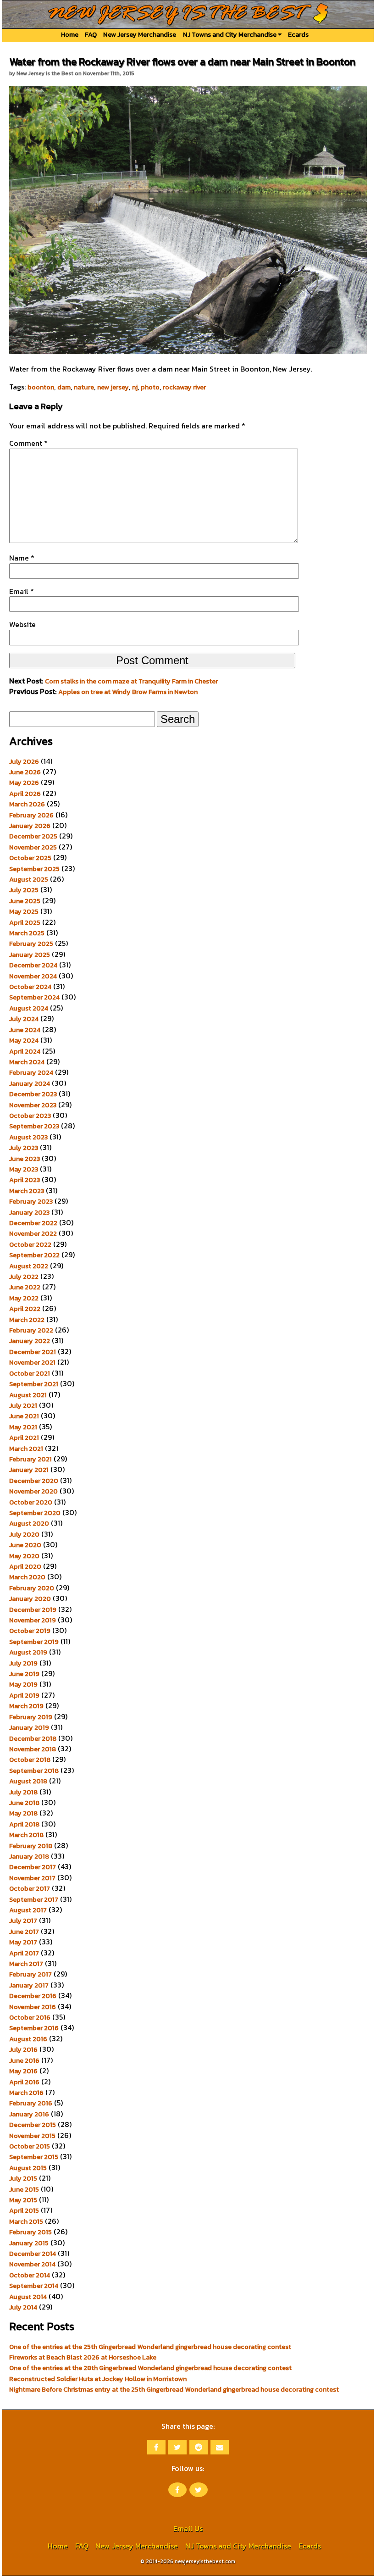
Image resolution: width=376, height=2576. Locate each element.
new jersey (113, 387)
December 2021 (33, 1352)
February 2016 (31, 2103)
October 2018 (30, 1760)
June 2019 (24, 1674)
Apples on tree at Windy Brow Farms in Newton (128, 692)
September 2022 (34, 1255)
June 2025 (25, 901)
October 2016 (30, 2017)
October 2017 (30, 1888)
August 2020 (29, 1523)
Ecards (298, 34)
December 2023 (33, 1094)
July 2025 (24, 890)
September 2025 (34, 869)
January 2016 (29, 2114)
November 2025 (33, 847)
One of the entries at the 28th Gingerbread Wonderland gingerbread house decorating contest (150, 2368)
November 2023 (33, 1105)
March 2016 (26, 2093)
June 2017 (24, 1932)
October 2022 (30, 1244)
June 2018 (24, 1803)
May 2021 (23, 1427)
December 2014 (33, 2254)
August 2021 (28, 1395)
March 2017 (26, 1964)
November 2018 (33, 1749)
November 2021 (32, 1362)
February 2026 (31, 815)
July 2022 (24, 1277)
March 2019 (26, 1706)
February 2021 (30, 1459)
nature (84, 387)
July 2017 (23, 1921)
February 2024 (31, 1072)
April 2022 (25, 1309)
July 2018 (23, 1792)
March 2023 (27, 1191)
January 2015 (29, 2243)
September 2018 (34, 1771)
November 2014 (32, 2264)
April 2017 (24, 1953)
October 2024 (30, 987)
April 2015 (24, 2210)
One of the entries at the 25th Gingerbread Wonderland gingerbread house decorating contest (150, 2347)
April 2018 (24, 1824)
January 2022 (30, 1341)
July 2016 (23, 2049)
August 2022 (29, 1266)
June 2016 (24, 2060)
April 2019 (24, 1695)
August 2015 (28, 2168)
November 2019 (33, 1620)
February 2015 (30, 2232)
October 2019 (30, 1631)
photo (150, 387)
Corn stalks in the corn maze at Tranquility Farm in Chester (131, 681)
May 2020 (24, 1556)
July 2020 (24, 1534)
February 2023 (31, 1201)
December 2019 (33, 1610)
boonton (41, 387)
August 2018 (28, 1781)
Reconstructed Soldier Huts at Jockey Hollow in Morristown (98, 2379)
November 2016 (33, 2007)
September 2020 (35, 1513)
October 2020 (31, 1502)
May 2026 (24, 783)
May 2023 (24, 1169)
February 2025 (31, 944)
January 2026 (30, 826)
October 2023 (30, 1116)
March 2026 (27, 804)
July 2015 (23, 2178)
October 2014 (30, 2275)
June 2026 (25, 772)
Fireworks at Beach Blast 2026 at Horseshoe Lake (83, 2357)
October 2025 (30, 858)
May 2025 (24, 911)
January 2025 (30, 955)
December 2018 (33, 1738)
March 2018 (26, 1835)
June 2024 (25, 1030)
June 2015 (24, 2189)
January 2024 (30, 1083)
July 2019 (23, 1663)
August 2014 (28, 2297)
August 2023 (28, 1137)
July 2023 (24, 1148)
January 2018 (29, 1856)
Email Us (188, 2528)
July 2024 (24, 1019)
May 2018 (23, 1813)
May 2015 (23, 2200)
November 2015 (32, 2136)
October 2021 (30, 1373)
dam (64, 387)
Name (22, 558)
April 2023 (25, 1180)
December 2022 (33, 1223)
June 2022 (25, 1287)
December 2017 (33, 1867)
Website (22, 624)
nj (135, 387)
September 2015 (34, 2157)
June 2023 (25, 1159)
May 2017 (23, 1942)
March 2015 (26, 2221)
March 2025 (27, 933)
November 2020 (33, 1491)
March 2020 (27, 1577)
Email (22, 591)
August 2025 (29, 879)
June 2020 (25, 1545)
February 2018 (31, 1846)
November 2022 (33, 1233)
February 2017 (30, 1974)
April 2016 (24, 2082)
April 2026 (25, 794)
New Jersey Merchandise (140, 34)
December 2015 (33, 2125)
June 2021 (24, 1416)
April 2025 (25, 922)
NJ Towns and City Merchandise (230, 34)
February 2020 (32, 1588)
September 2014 (34, 2286)
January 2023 (29, 1212)
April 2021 (24, 1438)
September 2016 (34, 2028)
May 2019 (23, 1684)
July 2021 (23, 1405)
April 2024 (25, 1051)
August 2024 (29, 1008)
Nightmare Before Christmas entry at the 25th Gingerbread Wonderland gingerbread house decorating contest (174, 2389)
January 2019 (29, 1727)
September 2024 (34, 997)
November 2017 (32, 1878)
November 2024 (33, 976)
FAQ (91, 34)
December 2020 (34, 1481)
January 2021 (29, 1470)
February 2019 (31, 1717)
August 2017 (28, 1910)
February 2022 (31, 1330)
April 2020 (25, 1566)
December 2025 (33, 836)
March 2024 (27, 1062)
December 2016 (33, 1996)
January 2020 (30, 1599)
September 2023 (34, 1126)
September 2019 (34, 1642)
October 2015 (30, 2146)
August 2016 (28, 2039)
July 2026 (24, 761)
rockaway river (184, 387)
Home (70, 34)
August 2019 (28, 1652)
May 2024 (24, 1040)
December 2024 (33, 965)
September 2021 (34, 1384)
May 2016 (23, 2071)
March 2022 (27, 1320)
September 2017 (34, 1899)
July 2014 (23, 2307)
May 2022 (24, 1298)
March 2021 (26, 1449)
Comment (28, 443)
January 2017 (29, 1985)
